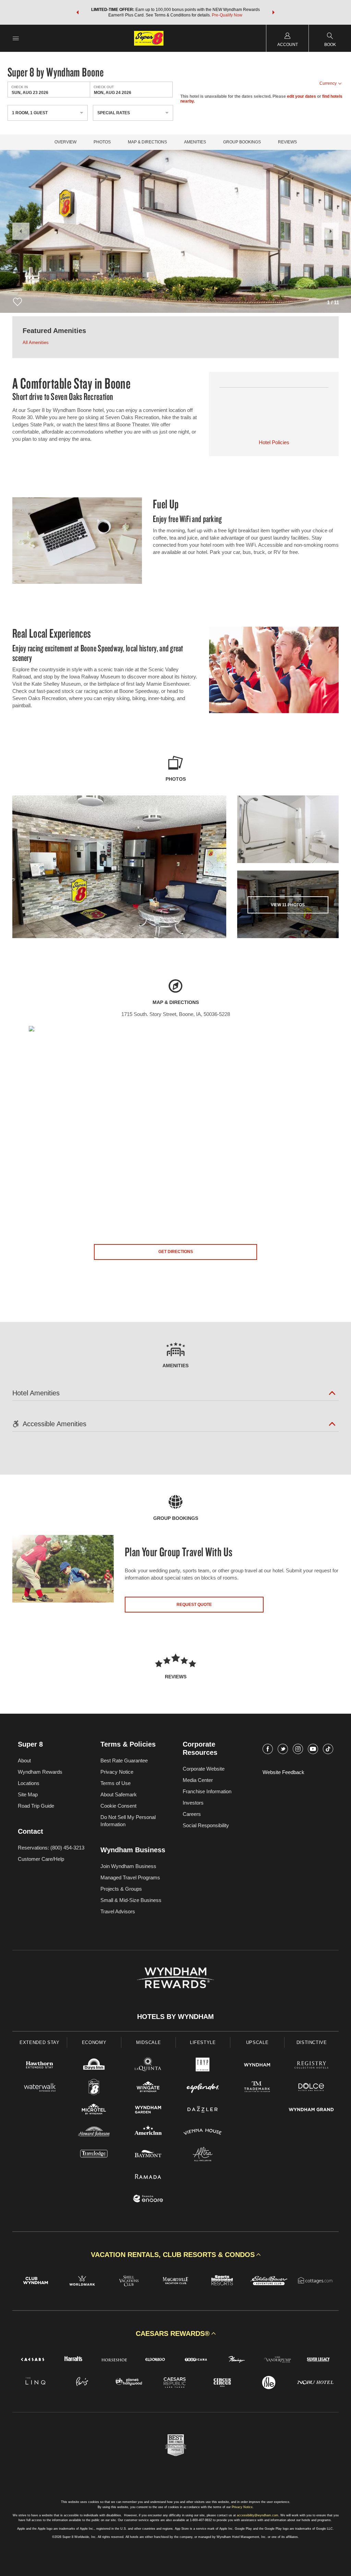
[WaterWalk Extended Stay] (40, 2088)
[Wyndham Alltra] (203, 2155)
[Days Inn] (94, 2066)
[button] (77, 12)
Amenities (195, 142)
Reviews (287, 142)
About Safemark (119, 1794)
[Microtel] (94, 2110)
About (24, 1760)
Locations (29, 1783)
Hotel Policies (274, 442)
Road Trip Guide (36, 1806)
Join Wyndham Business (128, 1866)
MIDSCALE (148, 2042)
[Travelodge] (94, 2155)
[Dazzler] (203, 2110)
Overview (65, 142)
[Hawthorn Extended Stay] (40, 2066)
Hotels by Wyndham (175, 2017)
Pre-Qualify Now (227, 15)
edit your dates (301, 96)
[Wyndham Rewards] (175, 1978)
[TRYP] (203, 2066)
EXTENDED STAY (39, 2042)
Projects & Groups (121, 1889)
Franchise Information (207, 1791)
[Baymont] (148, 2155)
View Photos (288, 905)
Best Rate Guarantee (124, 1760)
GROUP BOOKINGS (242, 142)
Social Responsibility (206, 1825)
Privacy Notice (117, 1772)
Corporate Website (204, 1769)
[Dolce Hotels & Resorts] (311, 2088)
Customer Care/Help (41, 1859)
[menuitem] (16, 38)
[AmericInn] (148, 2133)
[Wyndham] (257, 2066)
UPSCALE (257, 2042)
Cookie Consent (118, 1806)
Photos (102, 142)
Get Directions (176, 1252)
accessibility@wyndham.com (258, 2515)
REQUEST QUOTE (194, 1605)
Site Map (28, 1794)
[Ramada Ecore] (148, 2200)
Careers (192, 1814)
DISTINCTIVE (312, 2042)
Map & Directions (147, 142)
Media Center (198, 1780)
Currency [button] (328, 83)
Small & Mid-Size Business (131, 1900)
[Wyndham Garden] (148, 2110)
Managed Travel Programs (130, 1877)
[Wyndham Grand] (311, 2110)
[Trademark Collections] (257, 2088)
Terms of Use (116, 1783)
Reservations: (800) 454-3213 (51, 1848)
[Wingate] (148, 2088)
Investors (193, 1803)
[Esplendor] (203, 2088)
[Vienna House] (203, 2133)
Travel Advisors (118, 1911)
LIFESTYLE (203, 2042)
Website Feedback (283, 1772)
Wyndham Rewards (40, 1772)
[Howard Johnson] (94, 2133)
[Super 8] (94, 2088)
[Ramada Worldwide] (148, 2177)
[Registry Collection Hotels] (311, 2066)
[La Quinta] (148, 2066)
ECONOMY (94, 2042)
